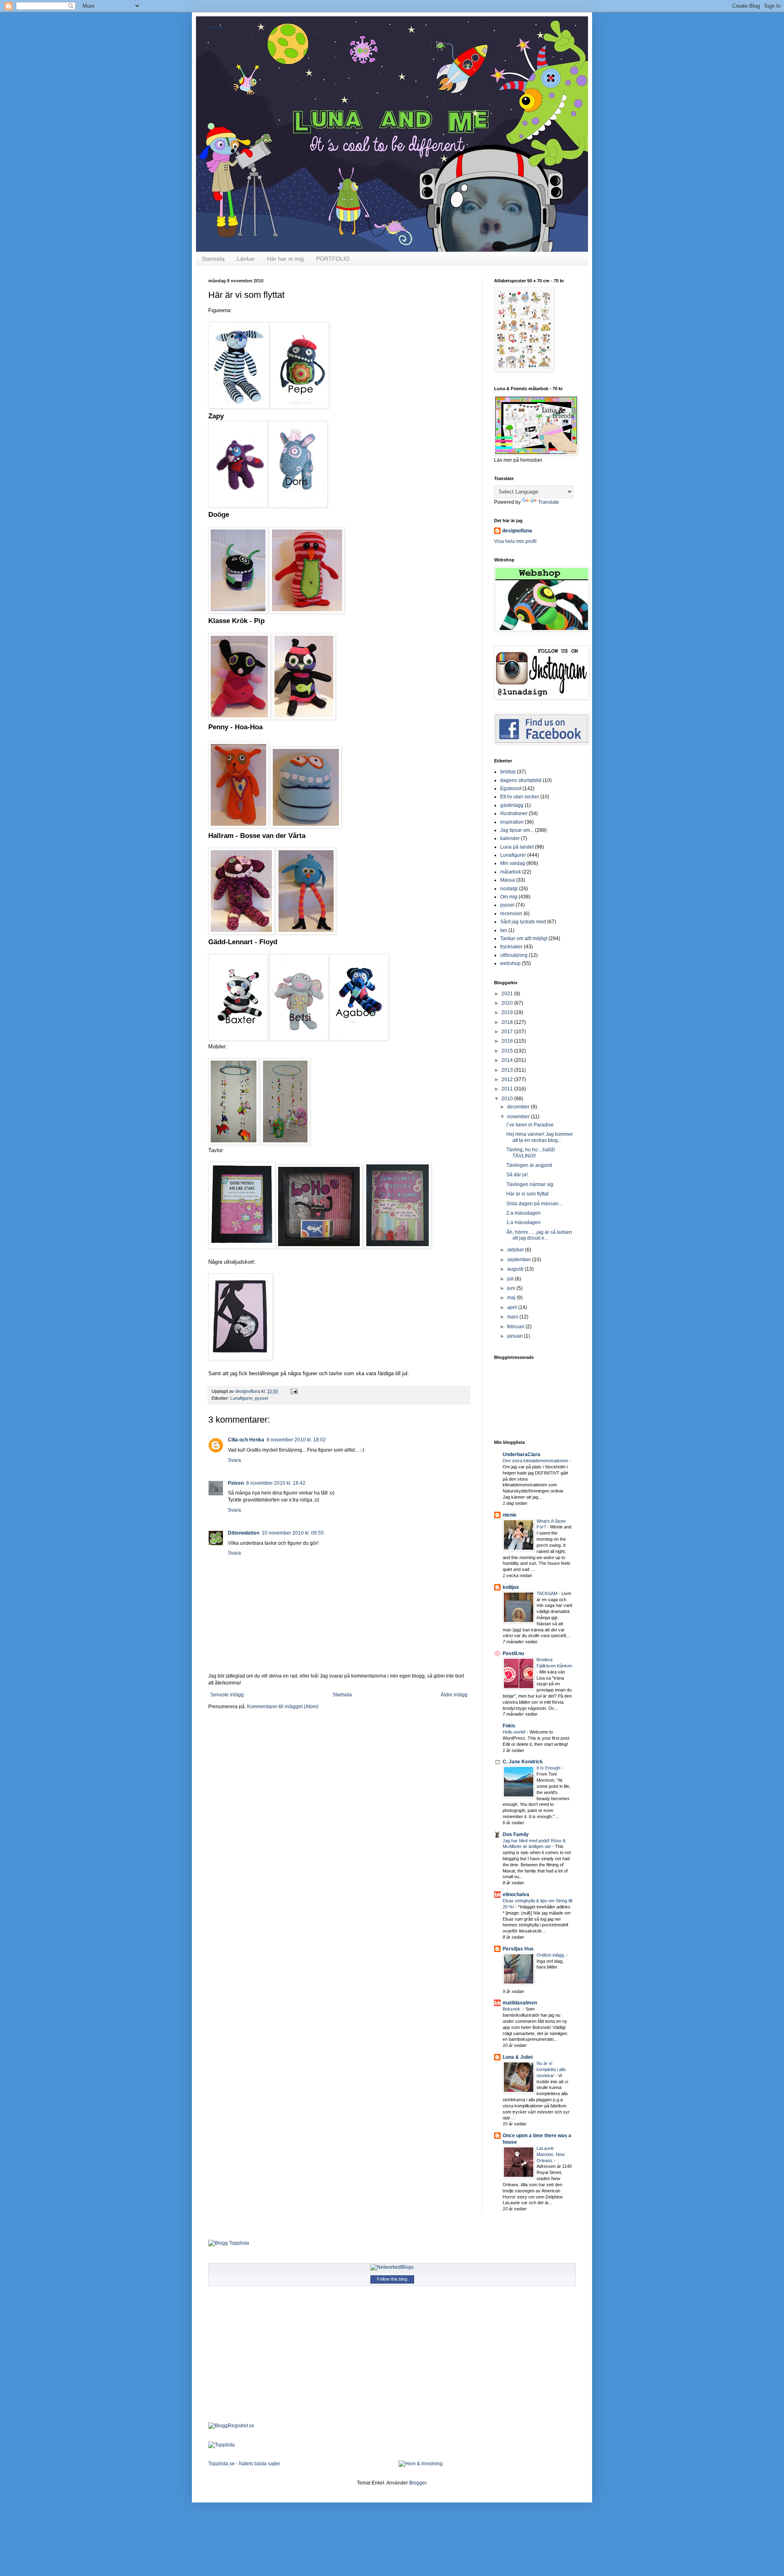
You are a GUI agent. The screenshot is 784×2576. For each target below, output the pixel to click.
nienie (510, 1515)
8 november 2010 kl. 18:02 (296, 1440)
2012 (508, 1079)
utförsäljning (514, 955)
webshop (510, 963)
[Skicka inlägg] (294, 1391)
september (520, 1260)
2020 (508, 1003)
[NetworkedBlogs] (392, 2267)
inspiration (512, 822)
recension (511, 914)
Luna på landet (517, 847)
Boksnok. (513, 2009)
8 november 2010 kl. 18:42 (276, 1483)
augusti (516, 1269)
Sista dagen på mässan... (534, 1204)
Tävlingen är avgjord (529, 1165)
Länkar (246, 259)
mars (513, 1317)
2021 (508, 994)
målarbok (511, 872)
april (513, 1307)
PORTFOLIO (333, 259)
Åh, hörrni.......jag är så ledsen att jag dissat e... (539, 1235)
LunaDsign (216, 27)
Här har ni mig (285, 259)
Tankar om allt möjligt (524, 938)
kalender (510, 838)
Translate (549, 502)
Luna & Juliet (518, 2057)
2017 (508, 1032)
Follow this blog (392, 2279)
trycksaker (511, 947)
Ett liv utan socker (520, 797)
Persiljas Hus (518, 1949)
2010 (508, 1099)
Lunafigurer (241, 1398)
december (519, 1107)
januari (516, 1336)
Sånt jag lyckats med (523, 922)
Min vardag (513, 863)
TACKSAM (548, 1593)
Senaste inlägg (227, 1695)
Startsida (213, 259)
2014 (508, 1060)
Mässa (508, 880)
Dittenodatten (244, 1533)
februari (516, 1327)
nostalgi (509, 889)
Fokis (509, 1726)
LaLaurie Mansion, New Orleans (551, 2154)
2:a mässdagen (523, 1213)
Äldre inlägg (454, 1695)
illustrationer (514, 813)
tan (504, 930)
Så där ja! (517, 1175)
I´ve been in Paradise (530, 1125)
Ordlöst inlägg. (551, 1955)
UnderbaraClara (521, 1454)
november (519, 1117)
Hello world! (515, 1732)
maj (512, 1298)
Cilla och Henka (246, 1440)
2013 (508, 1070)
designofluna (517, 531)
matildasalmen (520, 2003)
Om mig (509, 897)
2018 (508, 1022)
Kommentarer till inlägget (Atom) (283, 1707)
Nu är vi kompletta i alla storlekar (551, 2069)
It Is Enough (549, 1768)
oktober (516, 1250)
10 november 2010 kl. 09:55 (293, 1533)
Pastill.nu (513, 1653)
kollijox (511, 1587)
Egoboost (511, 789)
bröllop (508, 772)
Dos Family (516, 1834)
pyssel (261, 1398)
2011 (508, 1089)
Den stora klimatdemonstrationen (536, 1461)
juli (511, 1279)
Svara (234, 1460)
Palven (236, 1483)
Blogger (418, 2483)
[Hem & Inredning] (421, 2464)
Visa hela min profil (515, 541)
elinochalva (516, 1895)
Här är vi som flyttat (527, 1194)
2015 (508, 1051)
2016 (508, 1041)
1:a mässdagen (523, 1222)
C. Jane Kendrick (523, 1762)
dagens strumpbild (521, 780)
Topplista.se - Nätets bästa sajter (244, 2464)
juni (512, 1288)
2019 (508, 1012)
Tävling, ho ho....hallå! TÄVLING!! (531, 1153)
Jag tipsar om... (517, 830)
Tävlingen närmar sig (530, 1184)
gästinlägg (512, 805)
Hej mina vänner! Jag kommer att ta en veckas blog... (540, 1137)
